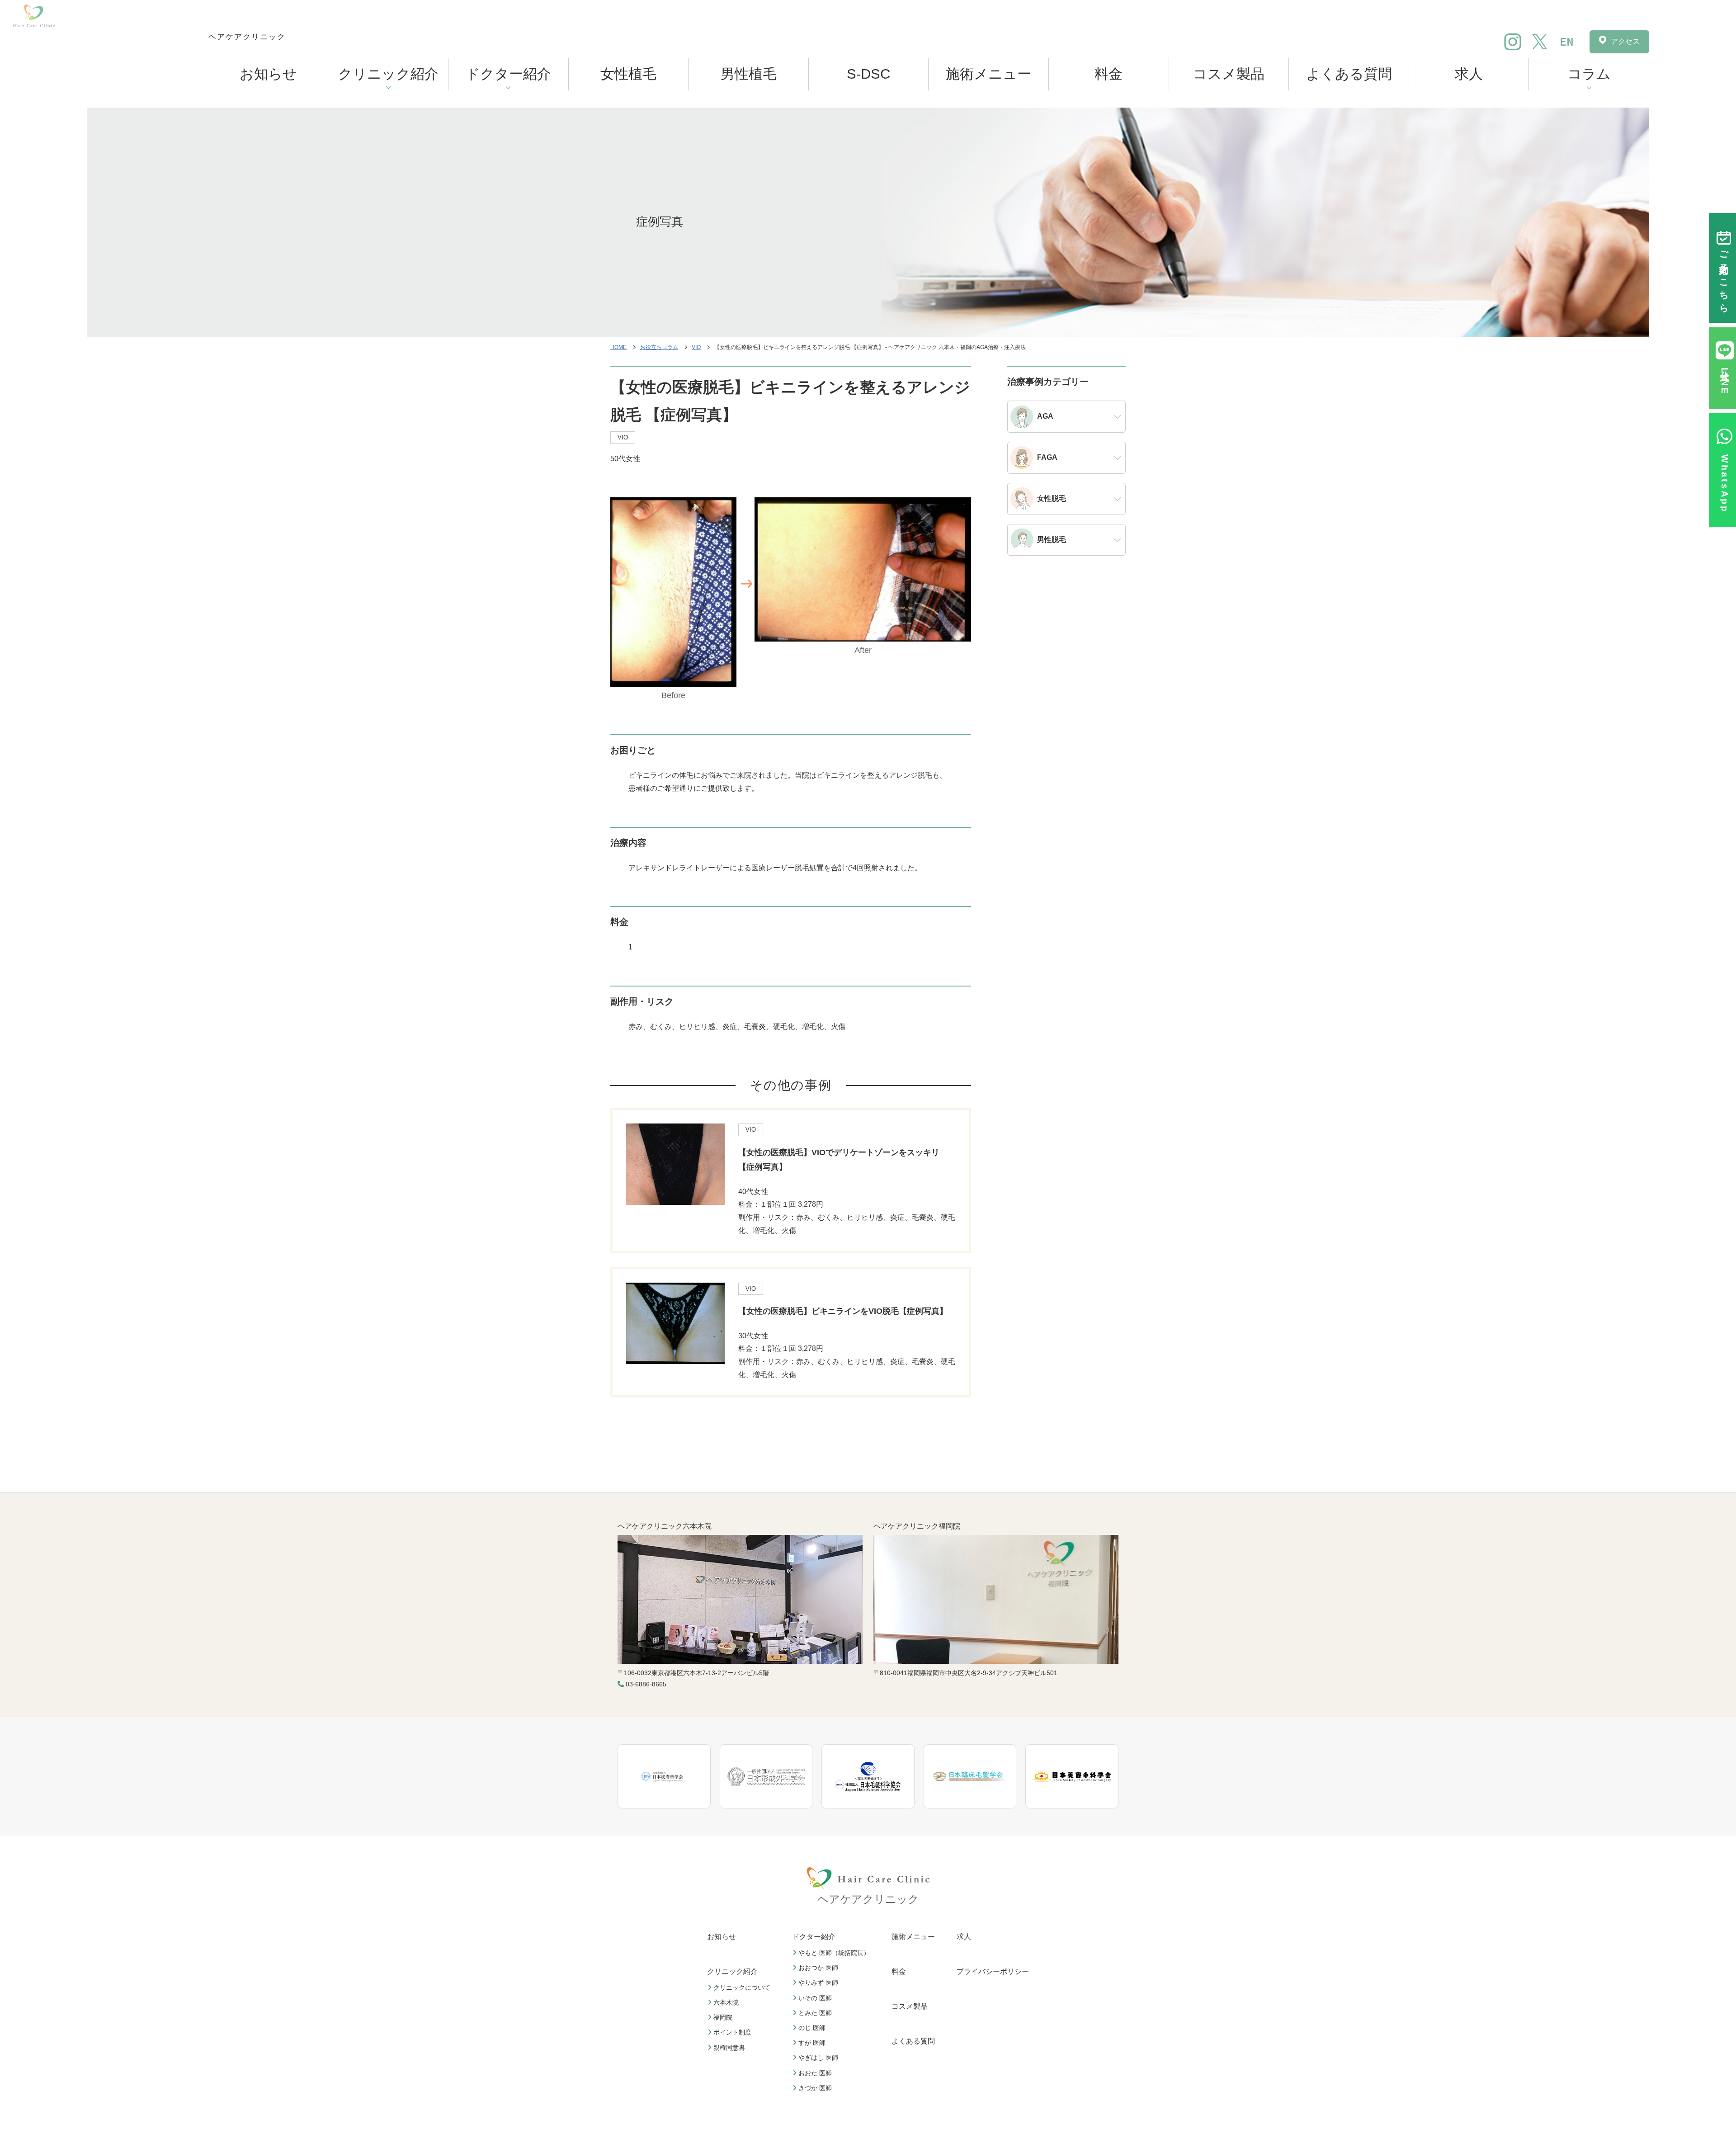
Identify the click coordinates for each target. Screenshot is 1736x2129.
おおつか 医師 (818, 1968)
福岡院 (723, 2017)
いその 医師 (815, 1997)
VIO (696, 347)
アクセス (1625, 41)
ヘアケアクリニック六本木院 (665, 1526)
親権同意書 (729, 2047)
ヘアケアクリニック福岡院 (917, 1526)
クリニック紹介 (388, 74)
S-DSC (868, 74)
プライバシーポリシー (993, 1971)
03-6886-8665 (646, 1684)
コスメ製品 (1229, 74)
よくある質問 (1349, 74)
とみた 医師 (815, 2013)
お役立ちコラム (659, 347)
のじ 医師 (812, 2028)
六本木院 (726, 2002)
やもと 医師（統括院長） (834, 1953)
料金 (1109, 74)
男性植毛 (749, 74)
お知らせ (268, 74)
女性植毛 (628, 74)
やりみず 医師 (818, 1983)
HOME (618, 347)
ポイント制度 (732, 2032)
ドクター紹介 (508, 74)
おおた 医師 (815, 2072)
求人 (1469, 74)
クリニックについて (742, 1987)
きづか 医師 (815, 2088)
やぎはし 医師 (818, 2058)
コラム (1589, 74)
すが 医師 (812, 2043)
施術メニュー (988, 74)
